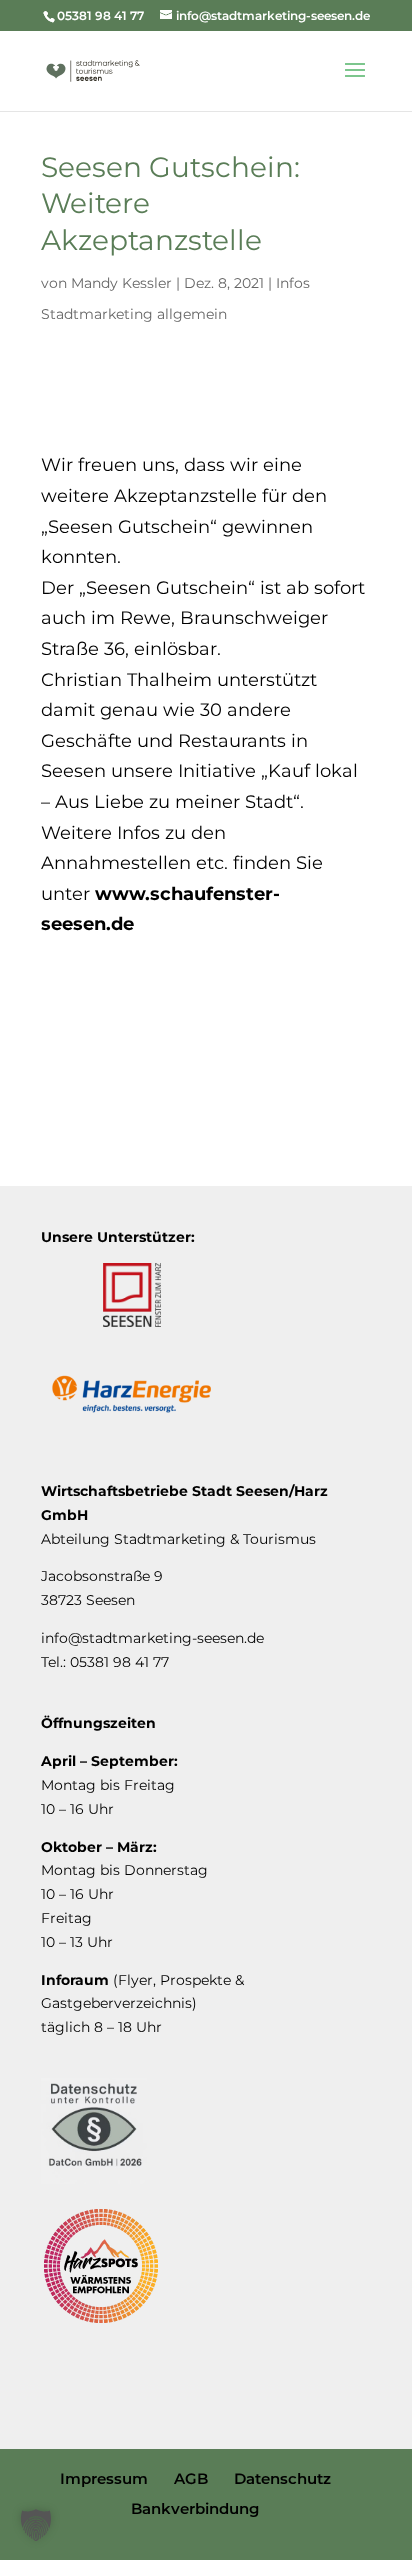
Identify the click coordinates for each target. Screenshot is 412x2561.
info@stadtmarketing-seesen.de (152, 1638)
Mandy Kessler (121, 283)
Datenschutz (282, 2478)
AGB (191, 2478)
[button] (36, 2525)
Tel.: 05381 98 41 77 (105, 1662)
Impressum (104, 2478)
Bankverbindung (195, 2508)
